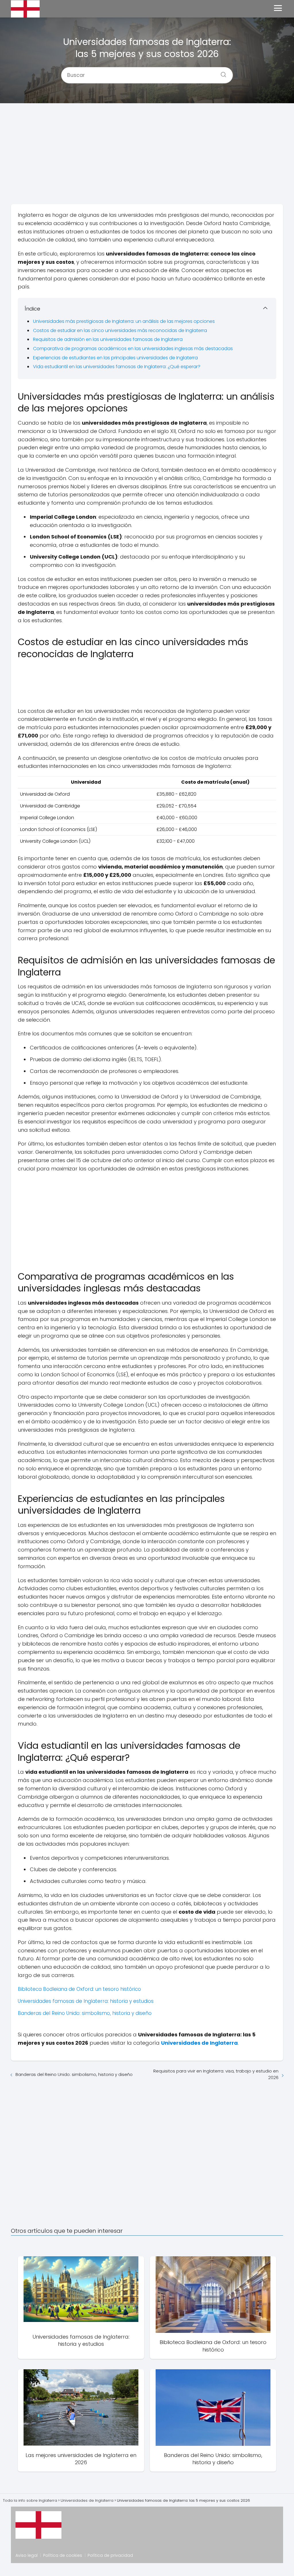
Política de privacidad (110, 2555)
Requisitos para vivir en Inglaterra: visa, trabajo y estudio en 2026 (216, 2074)
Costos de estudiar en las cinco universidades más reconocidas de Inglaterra (120, 330)
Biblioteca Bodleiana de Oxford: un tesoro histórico (79, 1989)
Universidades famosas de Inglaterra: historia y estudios (86, 2001)
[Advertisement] (147, 158)
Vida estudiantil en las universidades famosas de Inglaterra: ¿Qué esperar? (117, 367)
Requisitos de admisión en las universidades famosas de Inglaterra (108, 339)
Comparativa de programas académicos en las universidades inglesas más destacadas (133, 349)
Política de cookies (63, 2555)
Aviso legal (27, 2555)
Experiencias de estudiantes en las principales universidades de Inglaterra (115, 358)
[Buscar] (221, 73)
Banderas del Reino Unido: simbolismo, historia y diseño (85, 2013)
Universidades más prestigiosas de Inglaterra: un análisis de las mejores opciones (124, 321)
